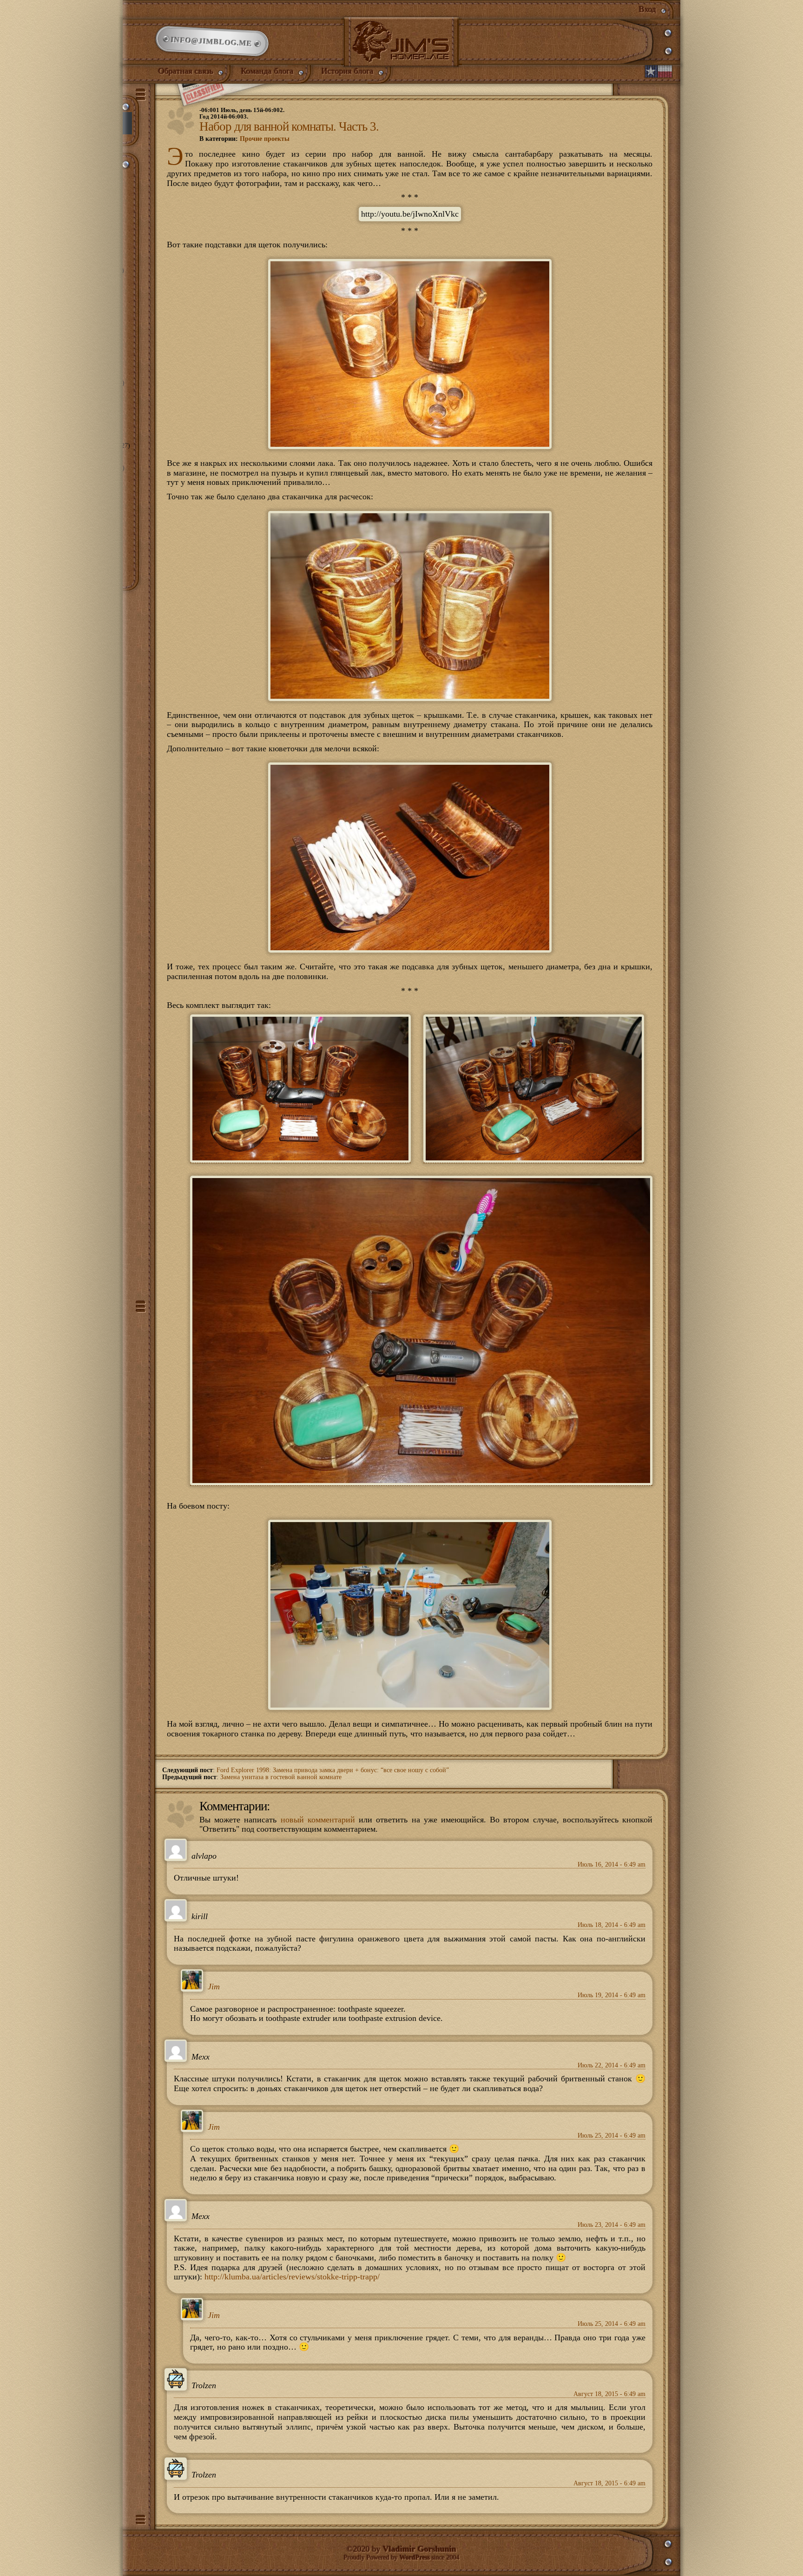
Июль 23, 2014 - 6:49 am (612, 2225)
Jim (214, 1987)
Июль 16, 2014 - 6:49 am (612, 1864)
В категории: (244, 139)
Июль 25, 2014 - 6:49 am (612, 2136)
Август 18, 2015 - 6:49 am (609, 2394)
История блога (348, 71)
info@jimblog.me (212, 41)
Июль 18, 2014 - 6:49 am (612, 1925)
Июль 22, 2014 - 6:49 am (612, 2065)
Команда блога (267, 71)
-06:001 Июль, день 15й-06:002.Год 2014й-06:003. (242, 113)
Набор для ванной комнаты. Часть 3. (289, 126)
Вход (648, 9)
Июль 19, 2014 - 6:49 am (612, 1995)
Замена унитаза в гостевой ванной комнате (281, 1777)
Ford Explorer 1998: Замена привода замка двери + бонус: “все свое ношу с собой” (333, 1770)
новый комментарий (318, 1820)
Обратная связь (186, 71)
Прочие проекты (265, 139)
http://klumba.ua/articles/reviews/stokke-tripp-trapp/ (292, 2277)
